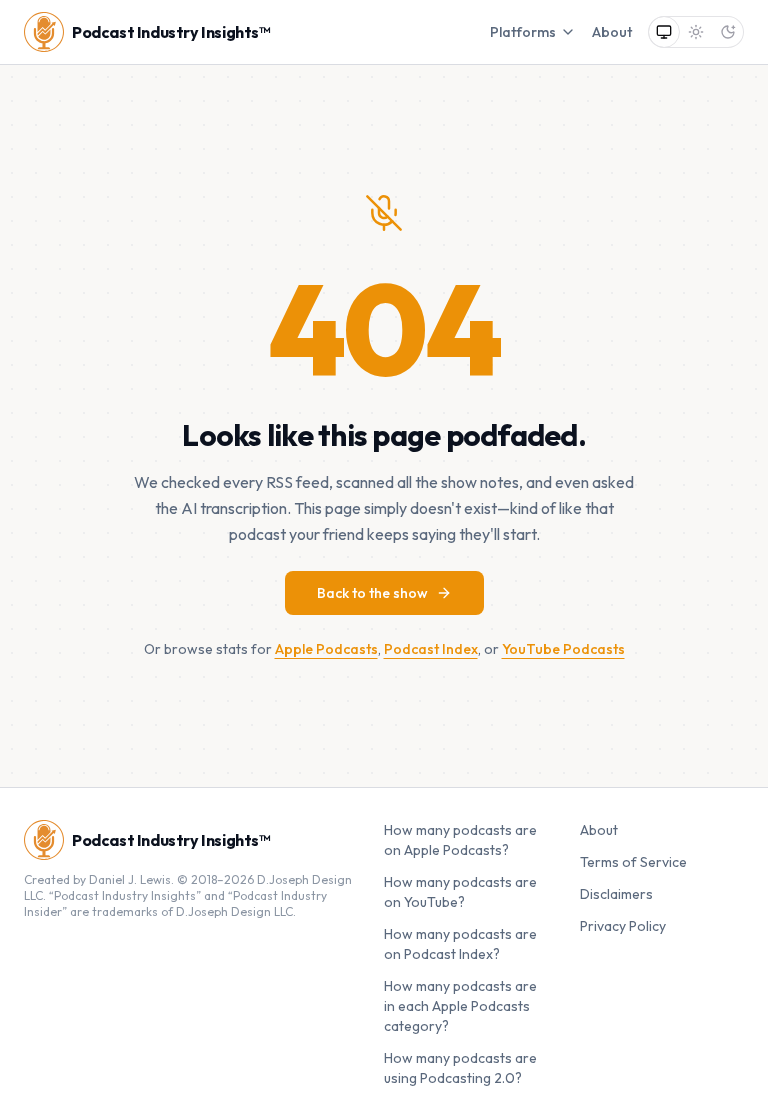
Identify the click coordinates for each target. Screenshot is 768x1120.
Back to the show (372, 593)
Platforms (523, 32)
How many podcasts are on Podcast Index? (460, 944)
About (612, 32)
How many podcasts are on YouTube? (460, 892)
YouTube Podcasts (563, 649)
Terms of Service (633, 862)
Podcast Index (431, 649)
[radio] (664, 32)
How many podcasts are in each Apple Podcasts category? (460, 1006)
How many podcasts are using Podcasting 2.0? (460, 1068)
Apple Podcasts (326, 649)
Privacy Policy (623, 926)
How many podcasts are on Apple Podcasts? (460, 840)
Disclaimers (616, 894)
